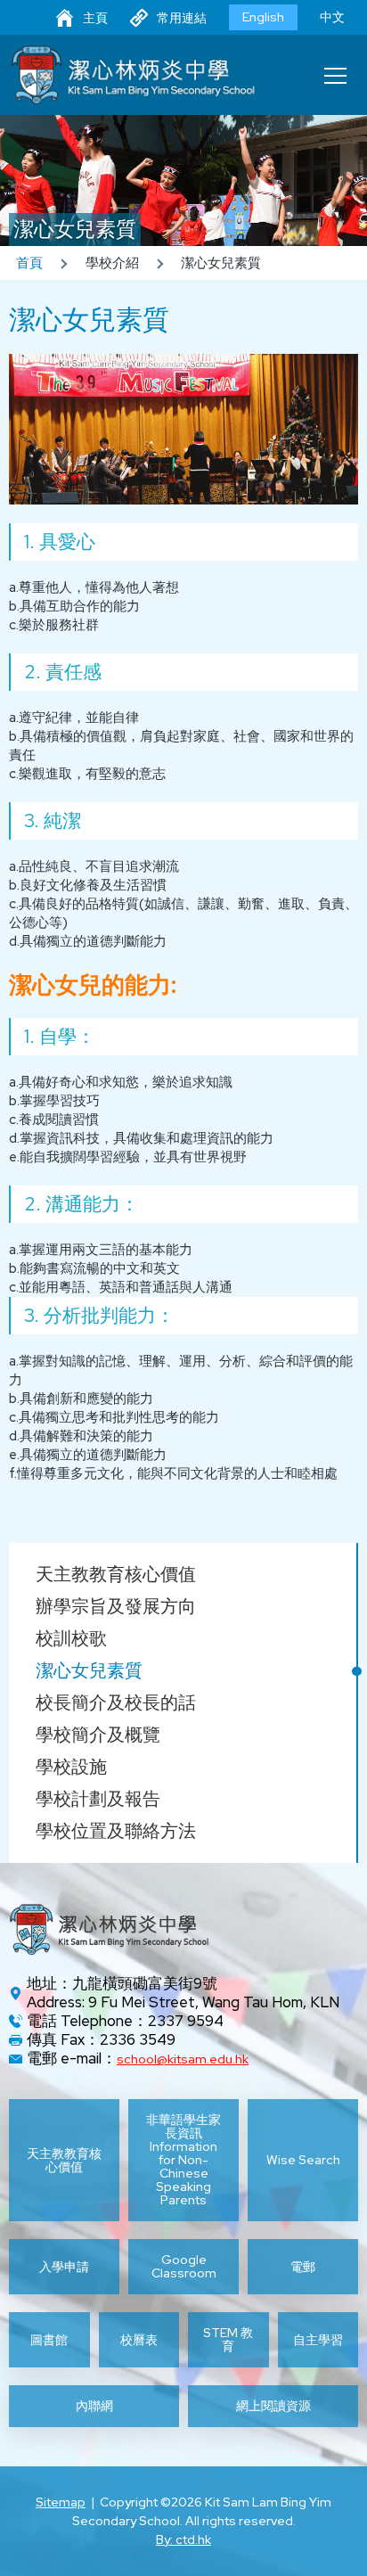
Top (367, 2541)
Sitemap (61, 2502)
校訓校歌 (71, 1638)
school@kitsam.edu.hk (183, 2059)
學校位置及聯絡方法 (116, 1831)
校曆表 (139, 2340)
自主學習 (318, 2340)
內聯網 (94, 2406)
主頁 (95, 18)
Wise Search (303, 2160)
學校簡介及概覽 (98, 1735)
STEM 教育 (228, 2340)
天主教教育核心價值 (116, 1574)
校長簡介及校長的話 (116, 1702)
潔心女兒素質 (89, 1670)
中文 (332, 17)
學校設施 (71, 1767)
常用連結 (182, 18)
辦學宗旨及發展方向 (116, 1606)
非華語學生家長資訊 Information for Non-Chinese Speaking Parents (183, 2160)
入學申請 (64, 2267)
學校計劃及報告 (98, 1799)
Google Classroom (184, 2267)
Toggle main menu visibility (336, 75)
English (263, 17)
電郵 (303, 2267)
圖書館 (49, 2340)
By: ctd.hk (183, 2539)
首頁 (29, 263)
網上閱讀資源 (273, 2406)
